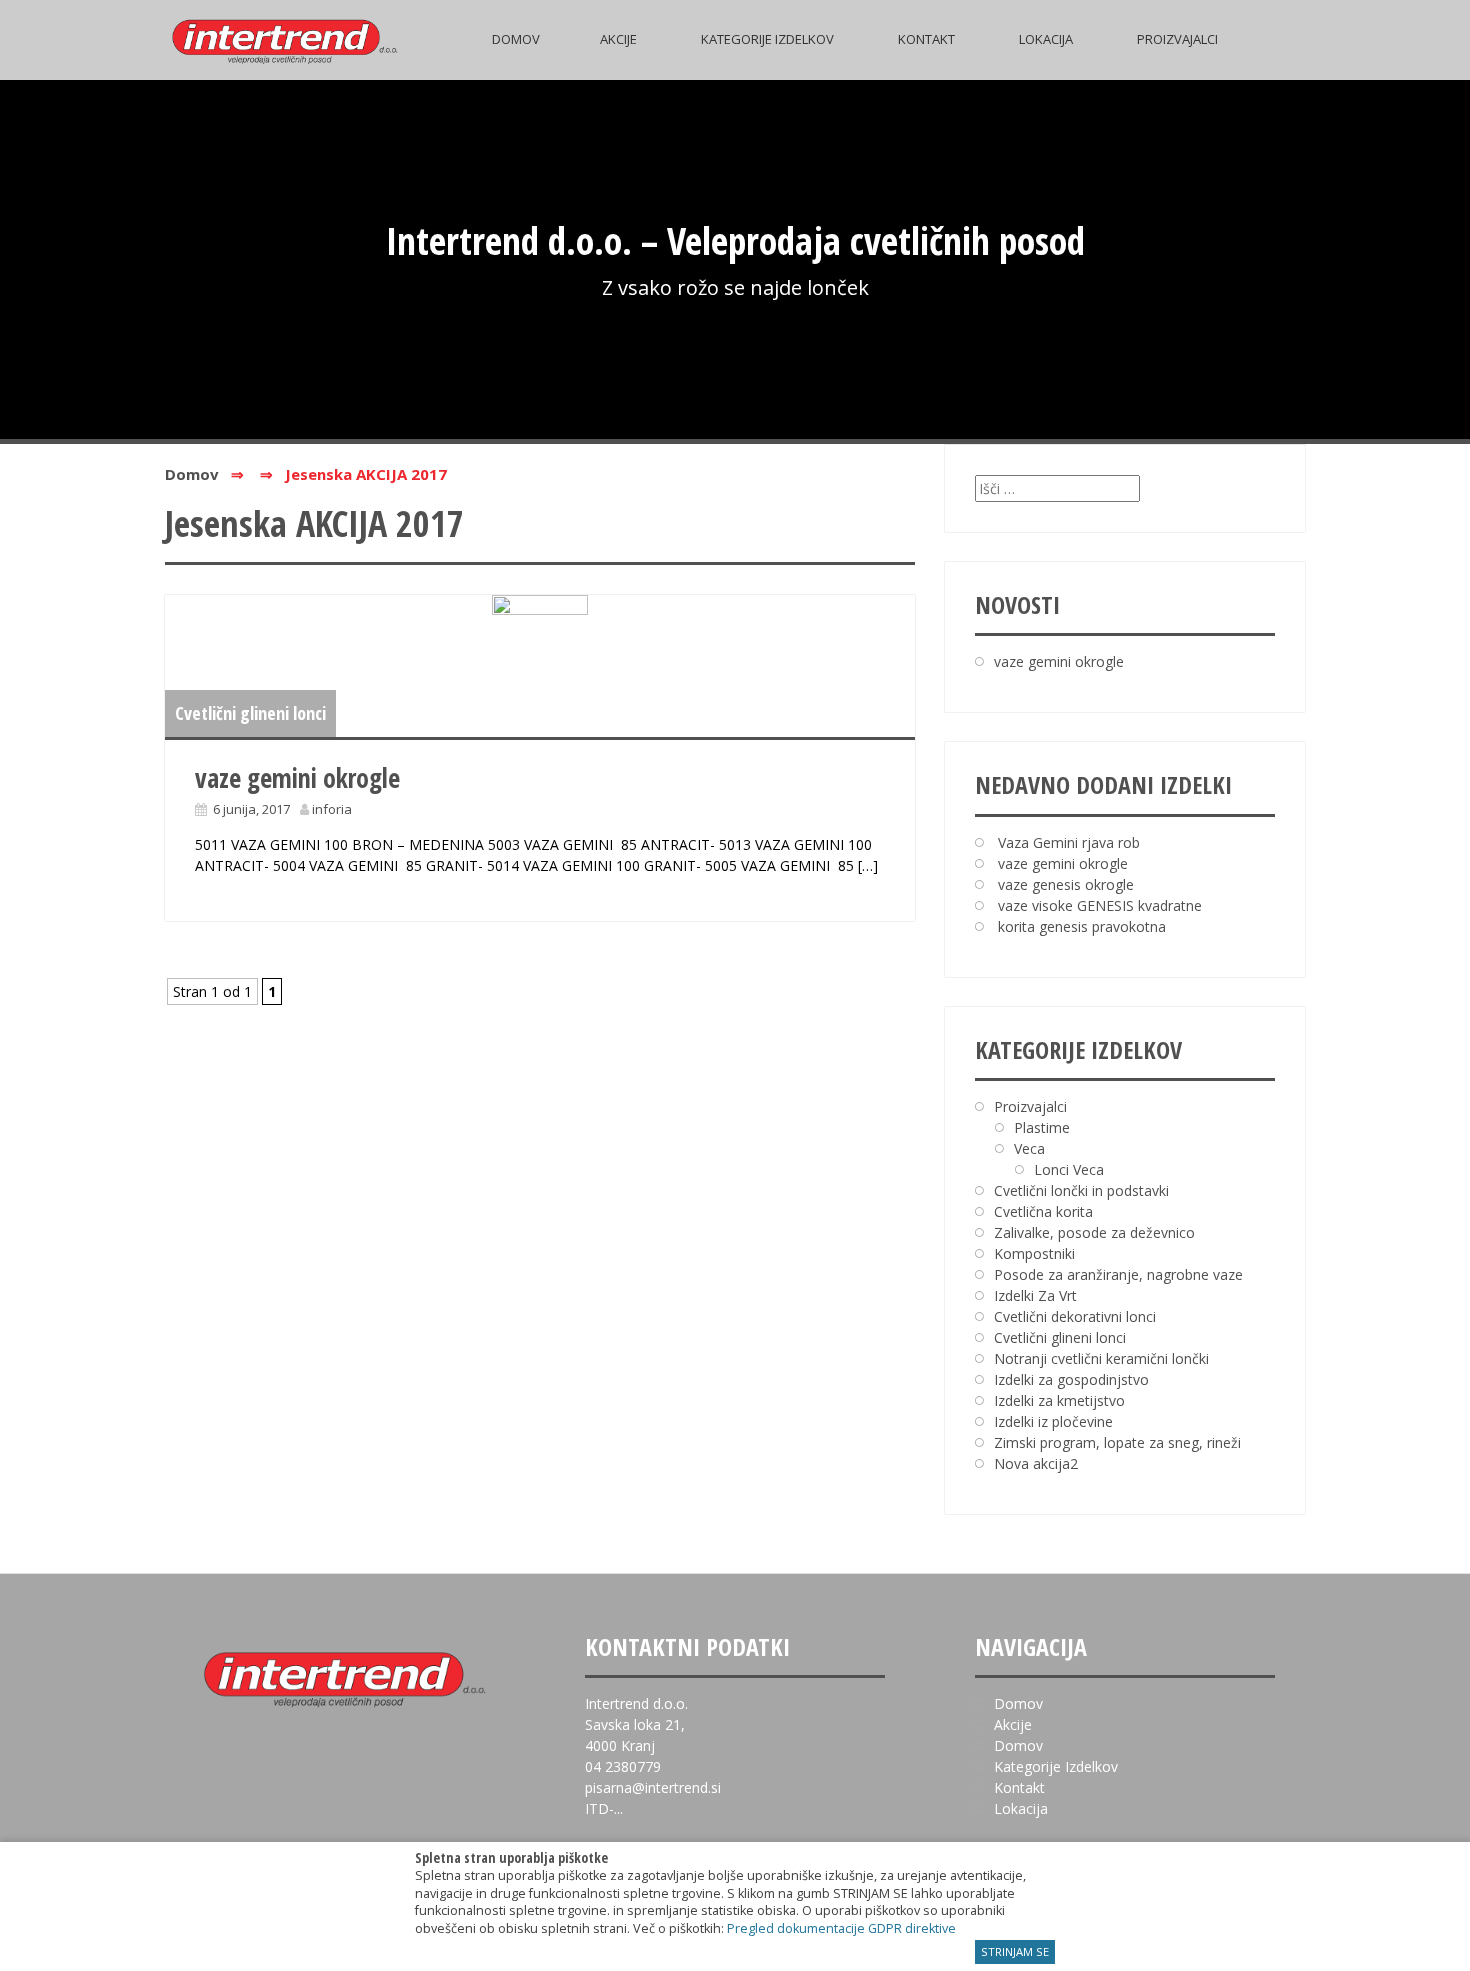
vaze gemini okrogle (297, 778)
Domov (516, 39)
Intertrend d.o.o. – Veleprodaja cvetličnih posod (735, 240)
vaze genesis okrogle (1066, 884)
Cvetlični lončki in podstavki (1081, 1190)
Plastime (1042, 1127)
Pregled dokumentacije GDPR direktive (841, 1928)
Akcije (618, 39)
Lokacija (1046, 39)
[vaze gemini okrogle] (540, 666)
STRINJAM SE (1015, 1951)
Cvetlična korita (1043, 1211)
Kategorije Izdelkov (767, 39)
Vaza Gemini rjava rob (1069, 842)
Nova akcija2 (1036, 1463)
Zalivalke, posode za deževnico (1094, 1232)
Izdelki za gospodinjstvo (1071, 1379)
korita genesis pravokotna (1082, 926)
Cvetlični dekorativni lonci (1075, 1316)
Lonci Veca (1069, 1169)
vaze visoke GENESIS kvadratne (1100, 905)
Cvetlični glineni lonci (250, 713)
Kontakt (926, 39)
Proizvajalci (1177, 39)
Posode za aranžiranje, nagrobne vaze (1118, 1274)
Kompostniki (1034, 1253)
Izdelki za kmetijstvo (1059, 1400)
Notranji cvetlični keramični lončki (1101, 1358)
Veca (1029, 1148)
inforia (332, 809)
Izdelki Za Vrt (1035, 1295)
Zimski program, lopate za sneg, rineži (1117, 1442)
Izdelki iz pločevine (1053, 1421)
